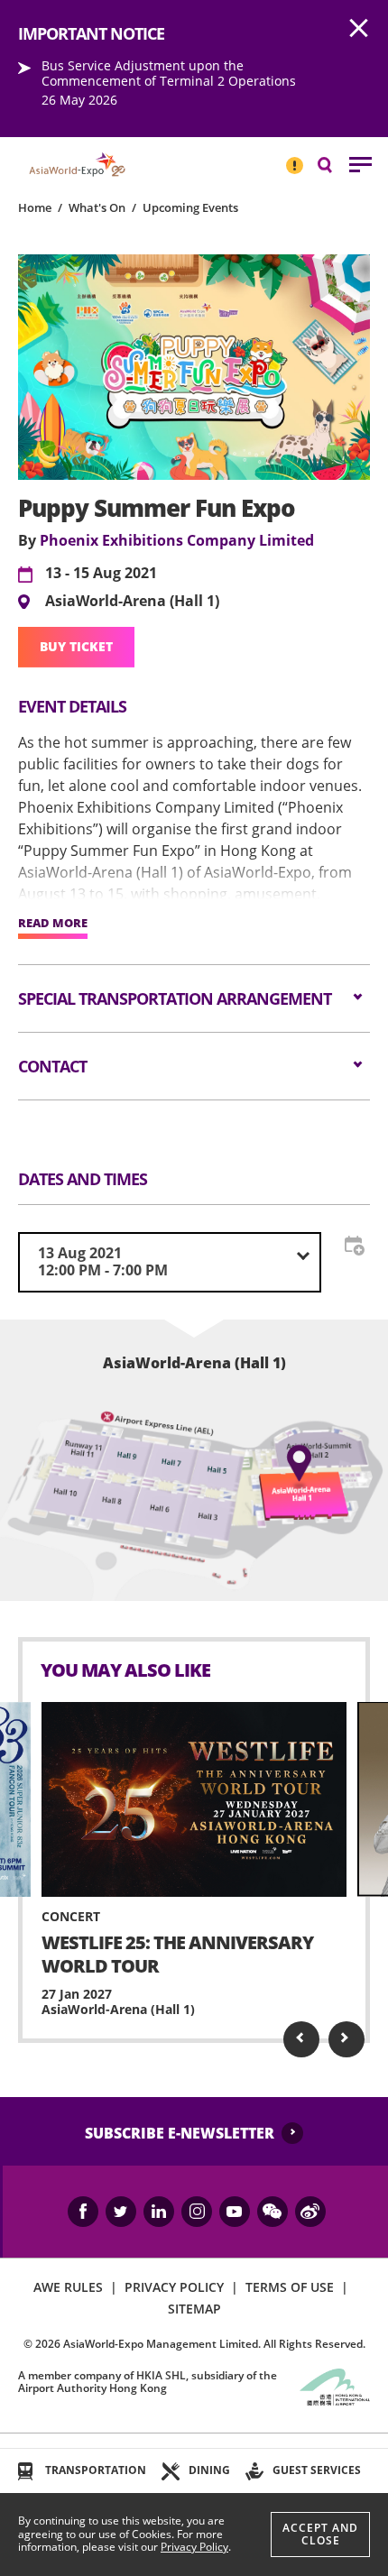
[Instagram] (197, 2212)
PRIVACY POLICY (174, 2287)
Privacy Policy (194, 2547)
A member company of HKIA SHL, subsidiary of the (148, 2382)
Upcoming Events (190, 207)
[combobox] (170, 1262)
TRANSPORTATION (96, 2470)
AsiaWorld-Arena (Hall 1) (132, 602)
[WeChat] (273, 2212)
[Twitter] (121, 2212)
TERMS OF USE (290, 2287)
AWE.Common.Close (359, 29)
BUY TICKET (76, 646)
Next (346, 2039)
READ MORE (53, 924)
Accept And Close (320, 2534)
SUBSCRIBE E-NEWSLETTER (180, 2133)
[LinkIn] (159, 2212)
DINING (209, 2470)
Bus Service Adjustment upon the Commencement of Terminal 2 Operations (169, 73)
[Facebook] (83, 2212)
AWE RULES (68, 2287)
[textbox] (170, 1262)
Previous (301, 2039)
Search (334, 164)
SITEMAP (194, 2309)
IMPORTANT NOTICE (294, 158)
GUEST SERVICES (317, 2470)
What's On (97, 207)
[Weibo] (310, 2212)
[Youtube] (235, 2212)
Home (35, 207)
